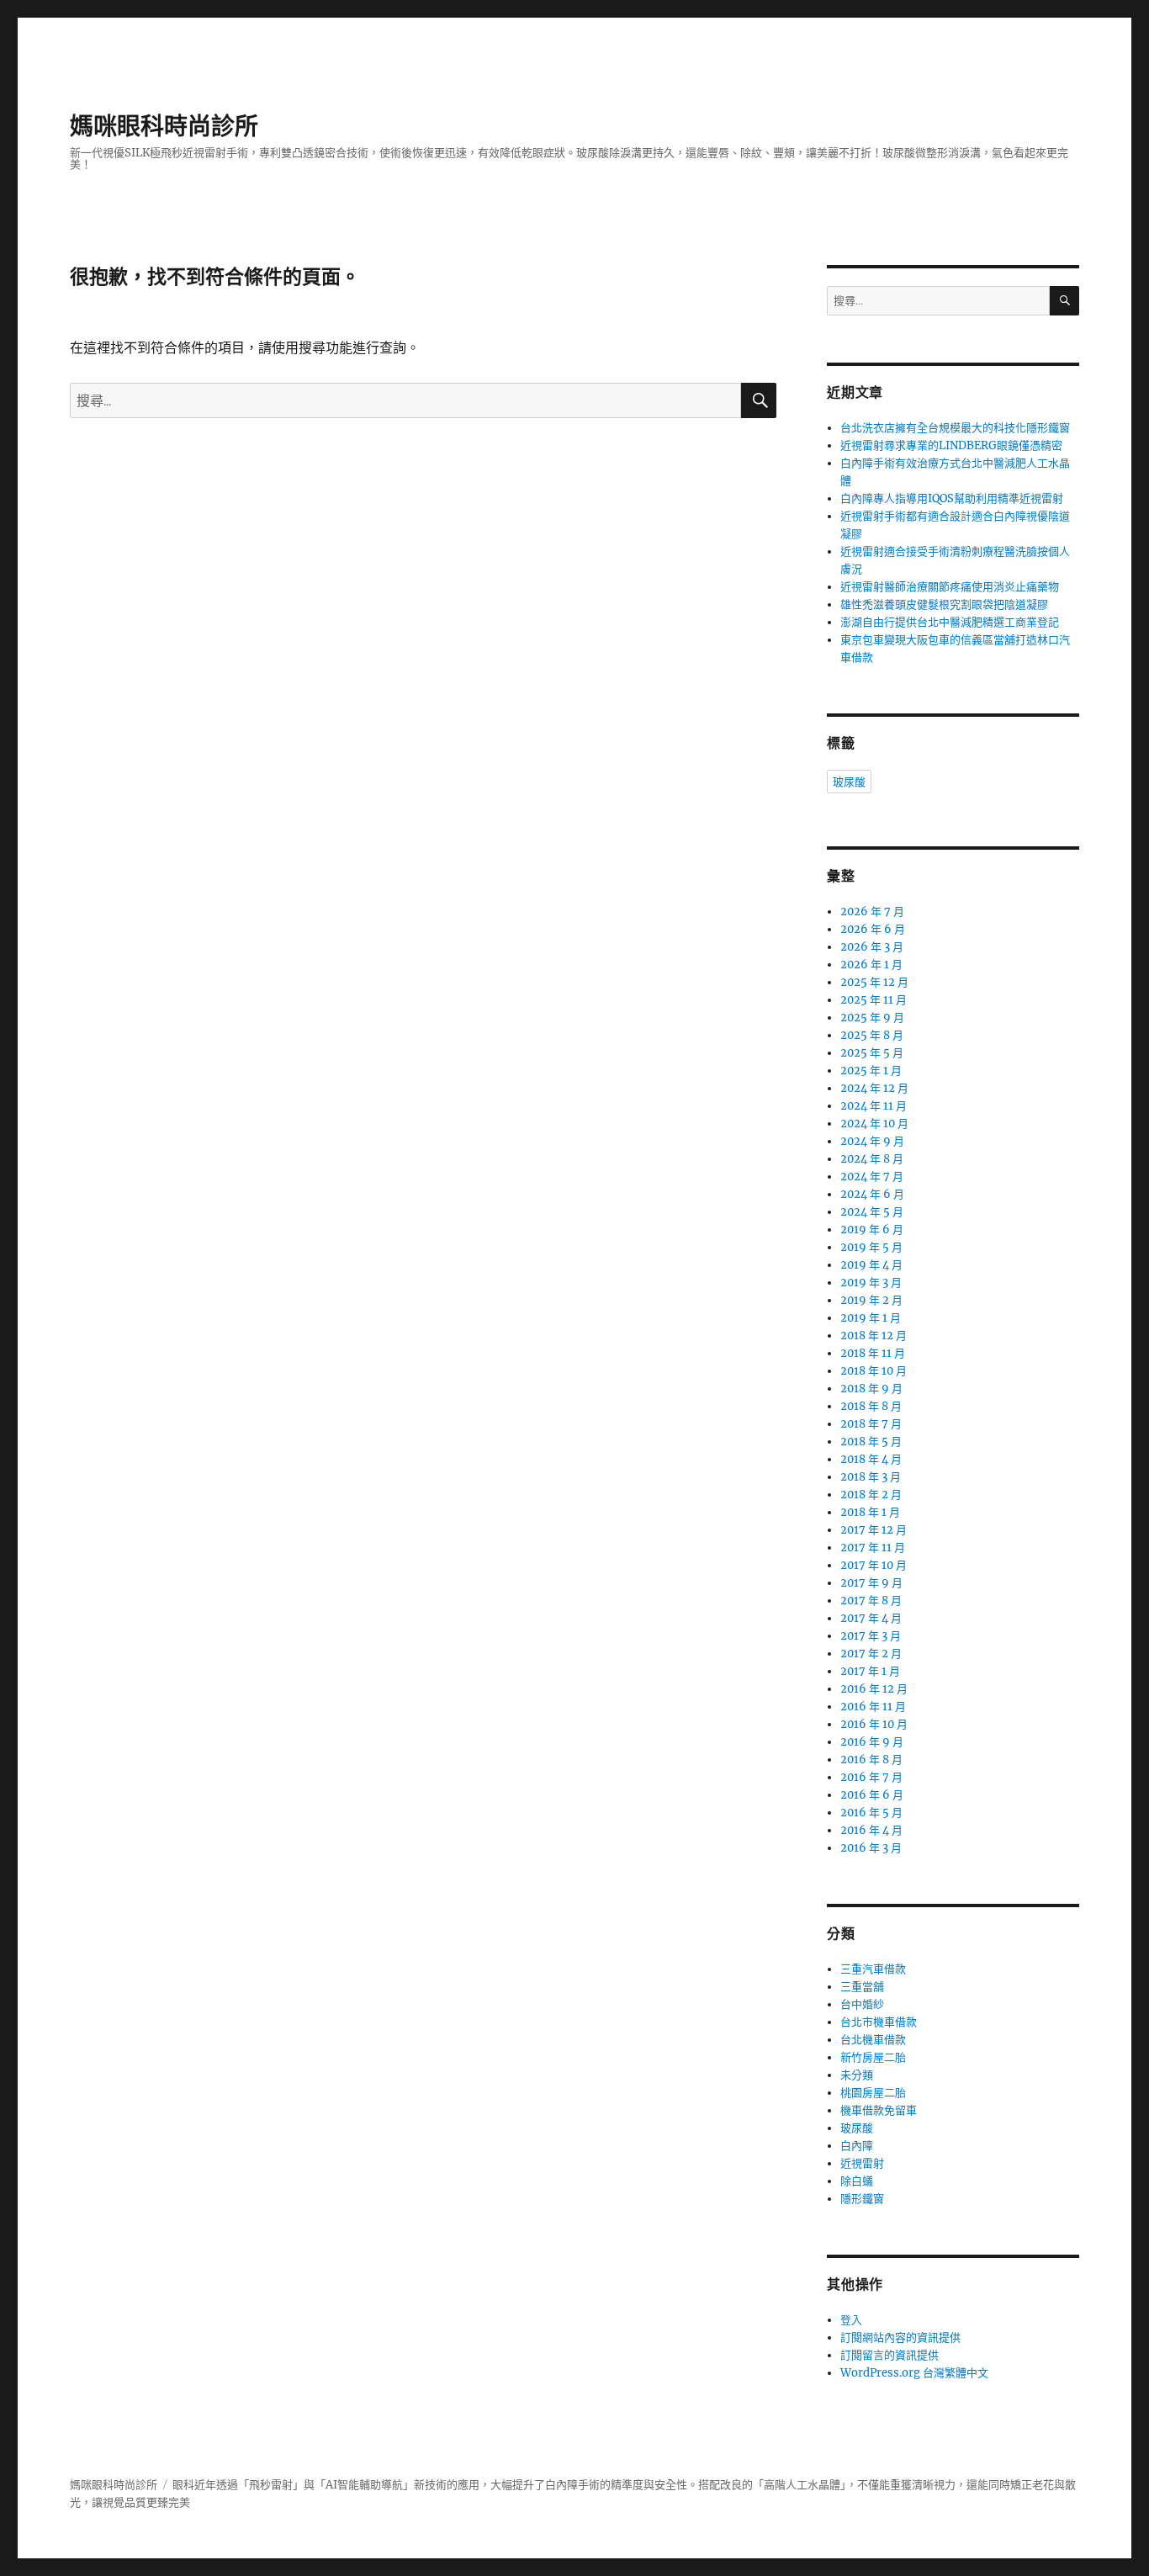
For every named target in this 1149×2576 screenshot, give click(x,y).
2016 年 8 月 (871, 1760)
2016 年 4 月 (871, 1830)
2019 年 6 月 (872, 1230)
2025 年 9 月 (872, 1018)
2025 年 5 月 (872, 1053)
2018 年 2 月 (871, 1495)
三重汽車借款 (873, 1969)
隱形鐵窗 (862, 2199)
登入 (851, 2320)
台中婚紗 (862, 2004)
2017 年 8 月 (871, 1601)
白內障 (857, 2146)
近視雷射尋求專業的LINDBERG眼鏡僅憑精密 (951, 445)
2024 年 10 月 (874, 1124)
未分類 (857, 2075)
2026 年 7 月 (872, 912)
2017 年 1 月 (870, 1671)
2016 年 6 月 (872, 1795)
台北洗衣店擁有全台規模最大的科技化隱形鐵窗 (955, 428)
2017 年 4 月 (871, 1618)
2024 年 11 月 (874, 1106)
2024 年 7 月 (872, 1177)
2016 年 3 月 (871, 1848)
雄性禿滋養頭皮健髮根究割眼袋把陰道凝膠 (944, 604)
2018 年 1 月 (870, 1512)
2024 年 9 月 (872, 1141)
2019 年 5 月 (871, 1247)
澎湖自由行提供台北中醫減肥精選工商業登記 (950, 622)
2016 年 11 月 (873, 1707)
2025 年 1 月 (871, 1071)
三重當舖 (862, 1987)
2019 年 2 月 (871, 1300)
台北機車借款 (873, 2040)
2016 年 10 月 (874, 1724)
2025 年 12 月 (874, 982)
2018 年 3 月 (871, 1477)
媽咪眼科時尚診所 (164, 126)
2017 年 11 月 (873, 1548)
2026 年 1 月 (871, 965)
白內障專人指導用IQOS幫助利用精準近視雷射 (952, 498)
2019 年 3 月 (871, 1283)
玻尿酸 (849, 782)
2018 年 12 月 (874, 1336)
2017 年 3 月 (871, 1636)
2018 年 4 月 (871, 1459)
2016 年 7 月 (871, 1777)
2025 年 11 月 (874, 1000)
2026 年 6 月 (873, 929)
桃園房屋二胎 (873, 2093)
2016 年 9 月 (872, 1742)
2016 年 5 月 (871, 1813)
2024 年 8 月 (872, 1159)
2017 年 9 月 (871, 1583)
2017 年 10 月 (874, 1565)
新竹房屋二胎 (873, 2057)
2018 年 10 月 (874, 1371)
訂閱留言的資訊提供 (890, 2355)
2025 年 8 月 (872, 1035)
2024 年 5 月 (872, 1212)
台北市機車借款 (879, 2022)
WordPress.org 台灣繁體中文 (914, 2373)
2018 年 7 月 (871, 1424)
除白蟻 (857, 2181)
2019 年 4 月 (871, 1265)
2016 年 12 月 (874, 1689)
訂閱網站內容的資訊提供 (900, 2337)
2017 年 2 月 (871, 1654)
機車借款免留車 (879, 2110)
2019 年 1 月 (871, 1318)
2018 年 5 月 (871, 1442)
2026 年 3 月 (872, 947)
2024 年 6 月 (872, 1194)
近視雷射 (862, 2163)
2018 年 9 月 (871, 1389)
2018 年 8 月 (871, 1406)
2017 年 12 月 (874, 1530)
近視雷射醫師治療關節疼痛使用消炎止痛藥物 (950, 587)
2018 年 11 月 (873, 1353)
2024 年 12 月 (874, 1088)
